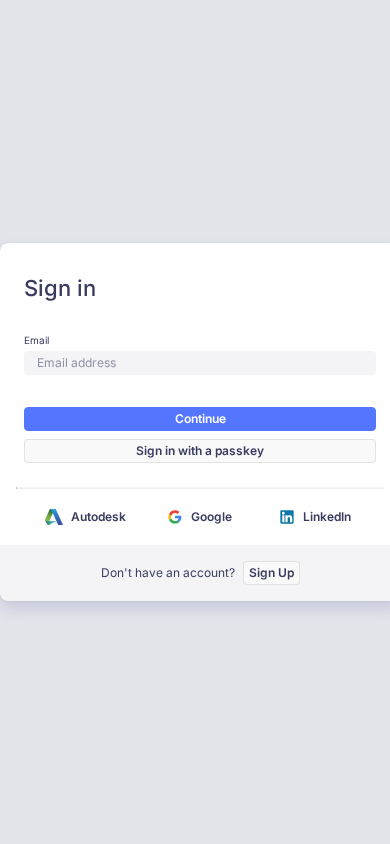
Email (36, 340)
